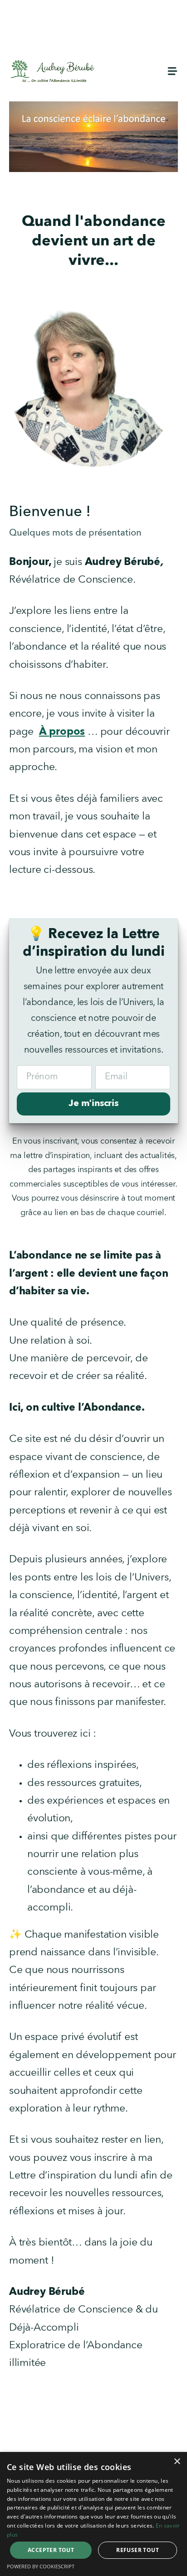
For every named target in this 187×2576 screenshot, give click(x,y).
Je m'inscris (93, 1104)
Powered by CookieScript (41, 2566)
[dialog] (93, 2514)
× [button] (177, 2462)
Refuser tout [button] (138, 2550)
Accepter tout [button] (51, 2550)
